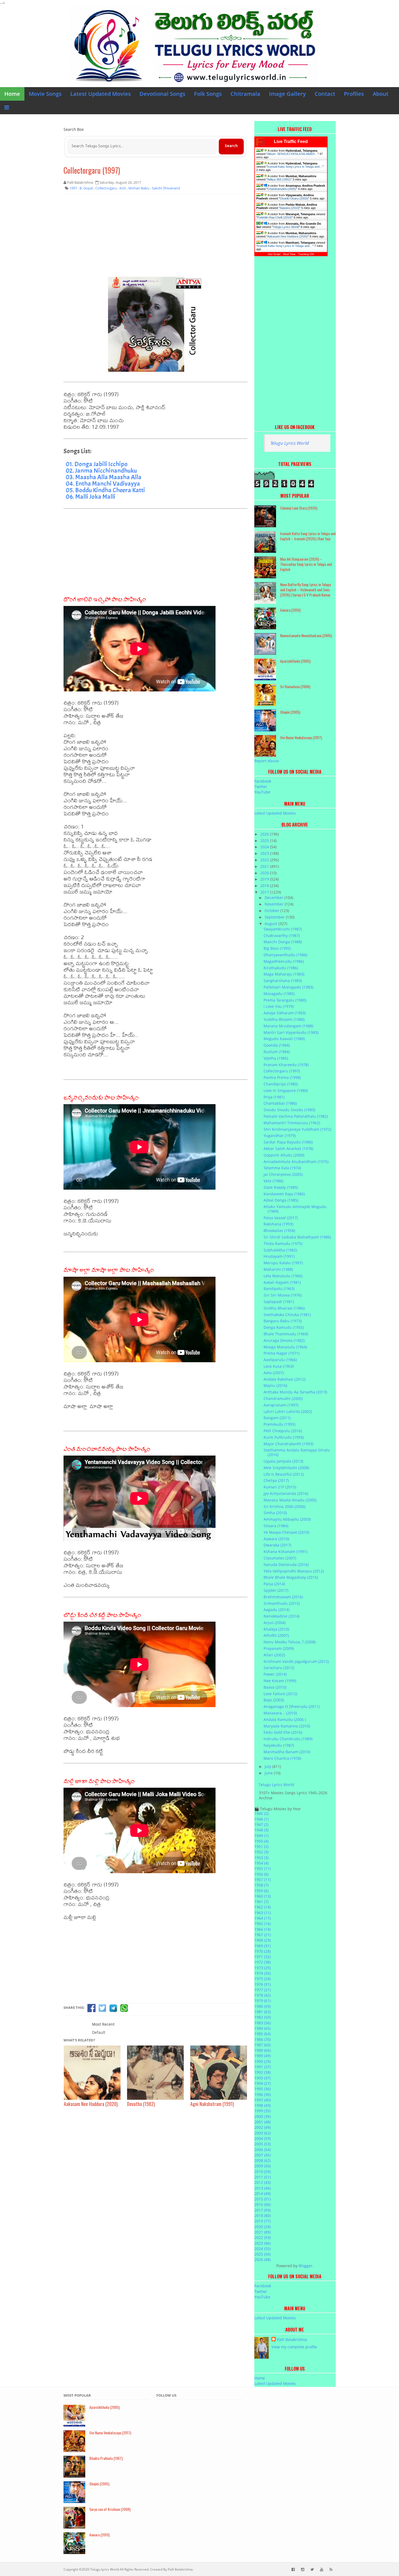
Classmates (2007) (280, 1558)
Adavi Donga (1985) (281, 1200)
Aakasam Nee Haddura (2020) (288, 236)
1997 (262, 2100)
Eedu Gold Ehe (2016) (283, 1732)
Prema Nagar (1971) (281, 1353)
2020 (265, 873)
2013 (262, 2188)
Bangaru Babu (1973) (283, 1321)
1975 (262, 1979)
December (275, 898)
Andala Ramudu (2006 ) (285, 1719)
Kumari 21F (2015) (280, 1487)
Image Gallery (287, 94)
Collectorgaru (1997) (92, 170)
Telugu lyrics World (104, 2569)
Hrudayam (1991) (279, 1256)
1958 (261, 1885)
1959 (261, 1891)
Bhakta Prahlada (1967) (106, 2458)
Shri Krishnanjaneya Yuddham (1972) (297, 1129)
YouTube (262, 792)
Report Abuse (267, 761)
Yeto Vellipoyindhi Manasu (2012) (294, 1571)
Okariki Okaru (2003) (294, 198)
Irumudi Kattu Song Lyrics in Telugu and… (295, 167)
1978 (262, 1995)
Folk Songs (208, 94)
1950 (261, 1841)
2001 (262, 2122)
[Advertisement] (156, 237)
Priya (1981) (274, 1097)
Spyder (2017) (276, 1590)
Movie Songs (45, 94)
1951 (261, 1846)
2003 (262, 2133)
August (272, 924)
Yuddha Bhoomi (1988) (284, 1019)
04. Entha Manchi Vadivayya (103, 484)
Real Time (289, 254)
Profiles (354, 94)
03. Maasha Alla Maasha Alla (104, 477)
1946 (261, 1819)
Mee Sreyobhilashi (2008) (286, 1468)
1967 (262, 1935)
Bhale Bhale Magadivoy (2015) (291, 1577)
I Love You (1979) (279, 1006)
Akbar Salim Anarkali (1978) (288, 1149)
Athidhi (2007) (276, 1635)
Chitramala (245, 94)
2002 (262, 2127)
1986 (262, 2039)
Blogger (305, 2266)
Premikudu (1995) (279, 1424)
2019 (265, 879)
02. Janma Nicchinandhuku (101, 471)
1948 (261, 1830)
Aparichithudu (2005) (295, 661)
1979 (262, 2001)
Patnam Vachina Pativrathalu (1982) (296, 1116)
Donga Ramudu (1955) (284, 1327)
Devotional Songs (162, 94)
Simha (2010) (275, 1513)
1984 (262, 2028)
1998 (262, 2105)
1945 (261, 1813)
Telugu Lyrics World (286, 227)
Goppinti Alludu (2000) (284, 1155)
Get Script (274, 254)
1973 (262, 1968)
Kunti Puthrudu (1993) (284, 1437)
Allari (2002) (274, 1655)
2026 (265, 834)
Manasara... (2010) (280, 1713)
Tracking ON (306, 254)
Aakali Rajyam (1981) (282, 1282)
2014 (262, 2194)
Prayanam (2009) (279, 1648)
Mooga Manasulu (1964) (285, 1347)
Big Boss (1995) (277, 948)
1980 (262, 2006)
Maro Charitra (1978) (282, 1758)
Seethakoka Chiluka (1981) (287, 1315)
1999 (262, 2111)
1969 (262, 1946)
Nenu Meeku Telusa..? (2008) (290, 1642)
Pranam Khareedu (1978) (286, 1065)
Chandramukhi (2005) (282, 189)
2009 (262, 2166)
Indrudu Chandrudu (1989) (288, 1739)
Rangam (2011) (277, 1418)
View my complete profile (294, 2347)
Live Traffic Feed (291, 142)
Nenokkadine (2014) (281, 1616)
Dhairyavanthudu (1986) (285, 955)
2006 (262, 2150)
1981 (262, 2012)
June (269, 1773)
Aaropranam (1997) (281, 1405)
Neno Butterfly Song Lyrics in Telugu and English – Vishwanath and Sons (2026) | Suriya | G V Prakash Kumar (305, 590)
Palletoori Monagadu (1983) (288, 987)
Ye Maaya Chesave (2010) (286, 1532)
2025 (265, 841)
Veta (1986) (273, 1181)
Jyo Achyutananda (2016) (286, 1493)
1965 (262, 1924)
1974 (262, 1973)
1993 (262, 2078)
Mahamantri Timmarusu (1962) (292, 1123)
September (275, 917)
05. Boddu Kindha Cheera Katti (105, 490)
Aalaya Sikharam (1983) (285, 1013)
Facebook (263, 781)
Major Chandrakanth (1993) (288, 1444)
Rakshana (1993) (278, 1224)
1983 (262, 2023)
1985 (262, 2034)
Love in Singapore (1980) (286, 1090)
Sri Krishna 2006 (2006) (284, 1506)
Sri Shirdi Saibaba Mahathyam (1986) (297, 1237)
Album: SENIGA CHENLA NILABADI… (292, 154)
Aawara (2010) (290, 208)
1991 (262, 2067)
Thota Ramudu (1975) (283, 1243)
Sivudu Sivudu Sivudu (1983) (289, 1110)
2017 (265, 892)
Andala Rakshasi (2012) (284, 1379)
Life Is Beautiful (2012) (284, 1474)
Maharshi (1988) (278, 1269)
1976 (262, 1984)
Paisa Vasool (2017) (281, 1218)
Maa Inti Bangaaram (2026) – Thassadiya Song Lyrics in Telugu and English (306, 564)
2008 (262, 2160)
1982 (262, 2017)
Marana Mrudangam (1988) (288, 1026)
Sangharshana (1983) (283, 981)
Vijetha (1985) (276, 1058)
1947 (261, 1824)
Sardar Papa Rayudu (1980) (288, 1142)
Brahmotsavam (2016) (283, 1597)
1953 (261, 1858)
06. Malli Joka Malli (91, 497)
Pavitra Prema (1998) (282, 1077)
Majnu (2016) (275, 1385)
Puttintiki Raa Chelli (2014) (275, 217)
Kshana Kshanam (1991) (285, 1551)
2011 (262, 2177)
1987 (262, 2045)
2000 (262, 2116)
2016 (262, 2204)
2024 (265, 847)
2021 (265, 866)
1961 (261, 1902)
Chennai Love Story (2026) (299, 508)
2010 (262, 2172)
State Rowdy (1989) (281, 1187)
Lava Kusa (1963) (279, 1366)
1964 (262, 1918)
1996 (262, 2094)
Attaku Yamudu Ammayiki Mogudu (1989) (295, 1209)
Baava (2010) (275, 1687)
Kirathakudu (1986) (281, 968)
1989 (262, 2056)
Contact (325, 94)
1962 (262, 1907)
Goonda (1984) (277, 1045)
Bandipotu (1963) (279, 1289)
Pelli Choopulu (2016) (283, 1431)
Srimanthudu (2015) (282, 1603)
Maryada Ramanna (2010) (287, 1726)
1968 (262, 1940)
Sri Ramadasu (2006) (295, 686)
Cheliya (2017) (276, 1480)
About (381, 94)
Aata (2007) (274, 1373)
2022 (265, 860)
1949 (261, 1836)
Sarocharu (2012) (279, 1668)
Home (12, 94)
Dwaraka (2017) (277, 1545)
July (268, 1766)
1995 (262, 2089)
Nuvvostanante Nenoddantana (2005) (306, 635)
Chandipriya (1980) (281, 1084)
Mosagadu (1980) (279, 994)
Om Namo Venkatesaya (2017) (301, 737)
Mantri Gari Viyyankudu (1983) (291, 1032)
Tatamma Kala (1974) (282, 1168)
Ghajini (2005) (290, 712)
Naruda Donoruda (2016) (286, 1565)
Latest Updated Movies (101, 94)
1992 (262, 2072)
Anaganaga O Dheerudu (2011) (292, 1706)
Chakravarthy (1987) (282, 936)
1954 (261, 1863)
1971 (262, 1957)
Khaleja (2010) (276, 1629)
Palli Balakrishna (292, 2340)
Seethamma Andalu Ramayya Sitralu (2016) (297, 1452)
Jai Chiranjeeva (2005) (283, 1174)
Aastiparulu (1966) (280, 1360)
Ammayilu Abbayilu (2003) (287, 1519)
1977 (262, 1990)
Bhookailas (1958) (279, 1230)
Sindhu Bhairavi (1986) (284, 1308)
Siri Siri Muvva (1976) (283, 1295)
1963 (262, 1913)
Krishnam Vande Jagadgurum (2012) (296, 1661)
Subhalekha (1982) (280, 1250)
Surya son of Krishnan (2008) (110, 2509)
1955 (262, 1868)
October (273, 911)
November (275, 904)
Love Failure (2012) (280, 1694)
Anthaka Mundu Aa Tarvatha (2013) (295, 1392)
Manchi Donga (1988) (283, 942)
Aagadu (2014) (276, 1610)
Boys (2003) (274, 1700)
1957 (262, 1880)
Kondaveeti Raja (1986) (284, 1194)
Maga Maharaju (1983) (284, 974)
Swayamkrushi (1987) (283, 929)
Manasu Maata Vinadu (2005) (290, 1500)
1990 (262, 2061)
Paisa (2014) (274, 1584)
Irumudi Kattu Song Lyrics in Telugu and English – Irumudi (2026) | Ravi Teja (308, 536)
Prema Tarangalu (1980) (285, 1000)
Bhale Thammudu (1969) (286, 1334)
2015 (262, 2199)
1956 (261, 1874)
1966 (262, 1929)
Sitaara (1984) (276, 1526)
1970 (262, 1951)
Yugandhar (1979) (280, 1135)
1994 (262, 2083)
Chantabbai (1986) (280, 1103)
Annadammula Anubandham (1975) (296, 1162)
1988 (262, 2050)
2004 (262, 2138)
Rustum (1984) (277, 1052)
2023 (265, 853)
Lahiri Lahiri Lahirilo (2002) (288, 1411)
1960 (262, 1896)
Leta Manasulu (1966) (283, 1276)
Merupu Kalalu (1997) (283, 1263)
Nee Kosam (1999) (280, 1681)
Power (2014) (275, 1674)
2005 (262, 2144)
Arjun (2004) (275, 1623)
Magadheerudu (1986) (284, 961)
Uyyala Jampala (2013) (283, 1461)
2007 (262, 2155)
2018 (265, 886)
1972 (262, 1962)
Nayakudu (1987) (279, 1745)
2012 (262, 2182)
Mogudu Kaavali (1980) (284, 1039)
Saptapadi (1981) (279, 1302)
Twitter (261, 787)
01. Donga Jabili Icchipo (97, 464)
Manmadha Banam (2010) (287, 1752)
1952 (261, 1852)
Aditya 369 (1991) (279, 179)
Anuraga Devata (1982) (284, 1340)
